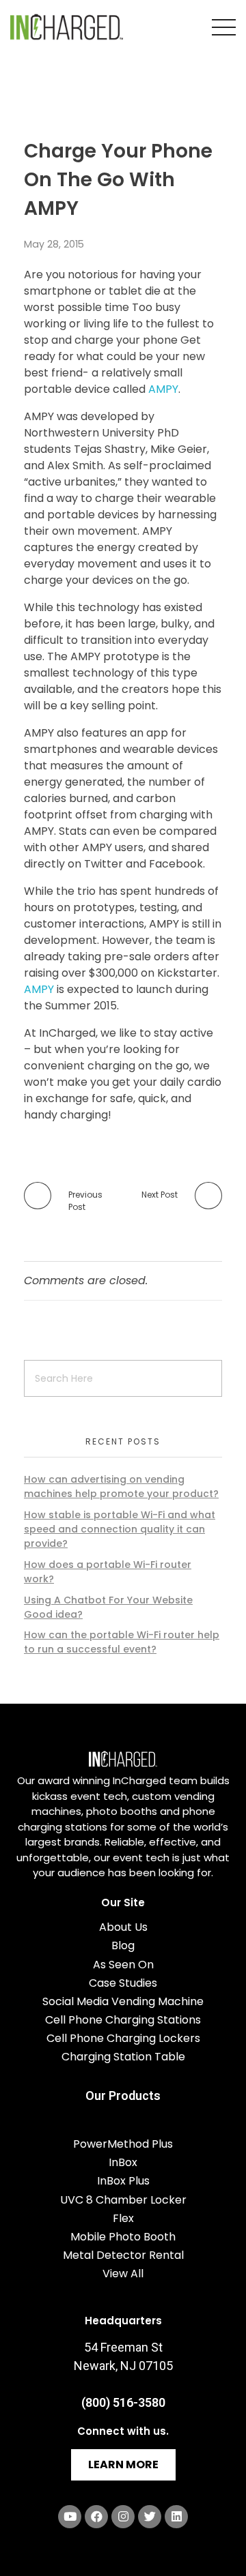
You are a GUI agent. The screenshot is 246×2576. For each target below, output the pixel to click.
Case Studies (123, 1983)
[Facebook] (96, 2517)
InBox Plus (123, 2181)
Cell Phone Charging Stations (123, 2020)
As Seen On (123, 1965)
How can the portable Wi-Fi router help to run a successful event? (122, 1642)
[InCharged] (67, 27)
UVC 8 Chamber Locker (123, 2200)
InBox (123, 2162)
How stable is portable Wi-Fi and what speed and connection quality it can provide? (120, 1529)
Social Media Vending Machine (123, 2001)
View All (123, 2274)
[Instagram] (123, 2517)
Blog (123, 1945)
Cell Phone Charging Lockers (123, 2038)
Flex (123, 2218)
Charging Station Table (123, 2057)
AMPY (163, 389)
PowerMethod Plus (123, 2144)
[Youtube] (70, 2517)
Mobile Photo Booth (123, 2237)
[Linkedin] (176, 2517)
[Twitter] (150, 2517)
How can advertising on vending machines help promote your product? (121, 1486)
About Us (123, 1927)
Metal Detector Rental (123, 2255)
